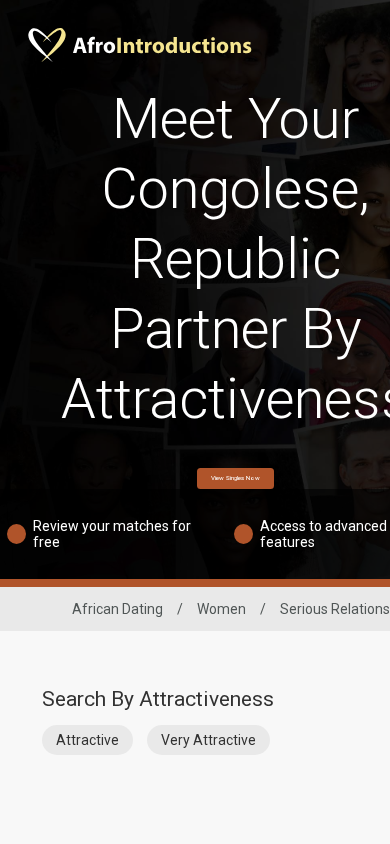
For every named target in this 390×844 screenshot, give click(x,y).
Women (221, 609)
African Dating (117, 609)
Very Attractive (208, 740)
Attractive (87, 740)
